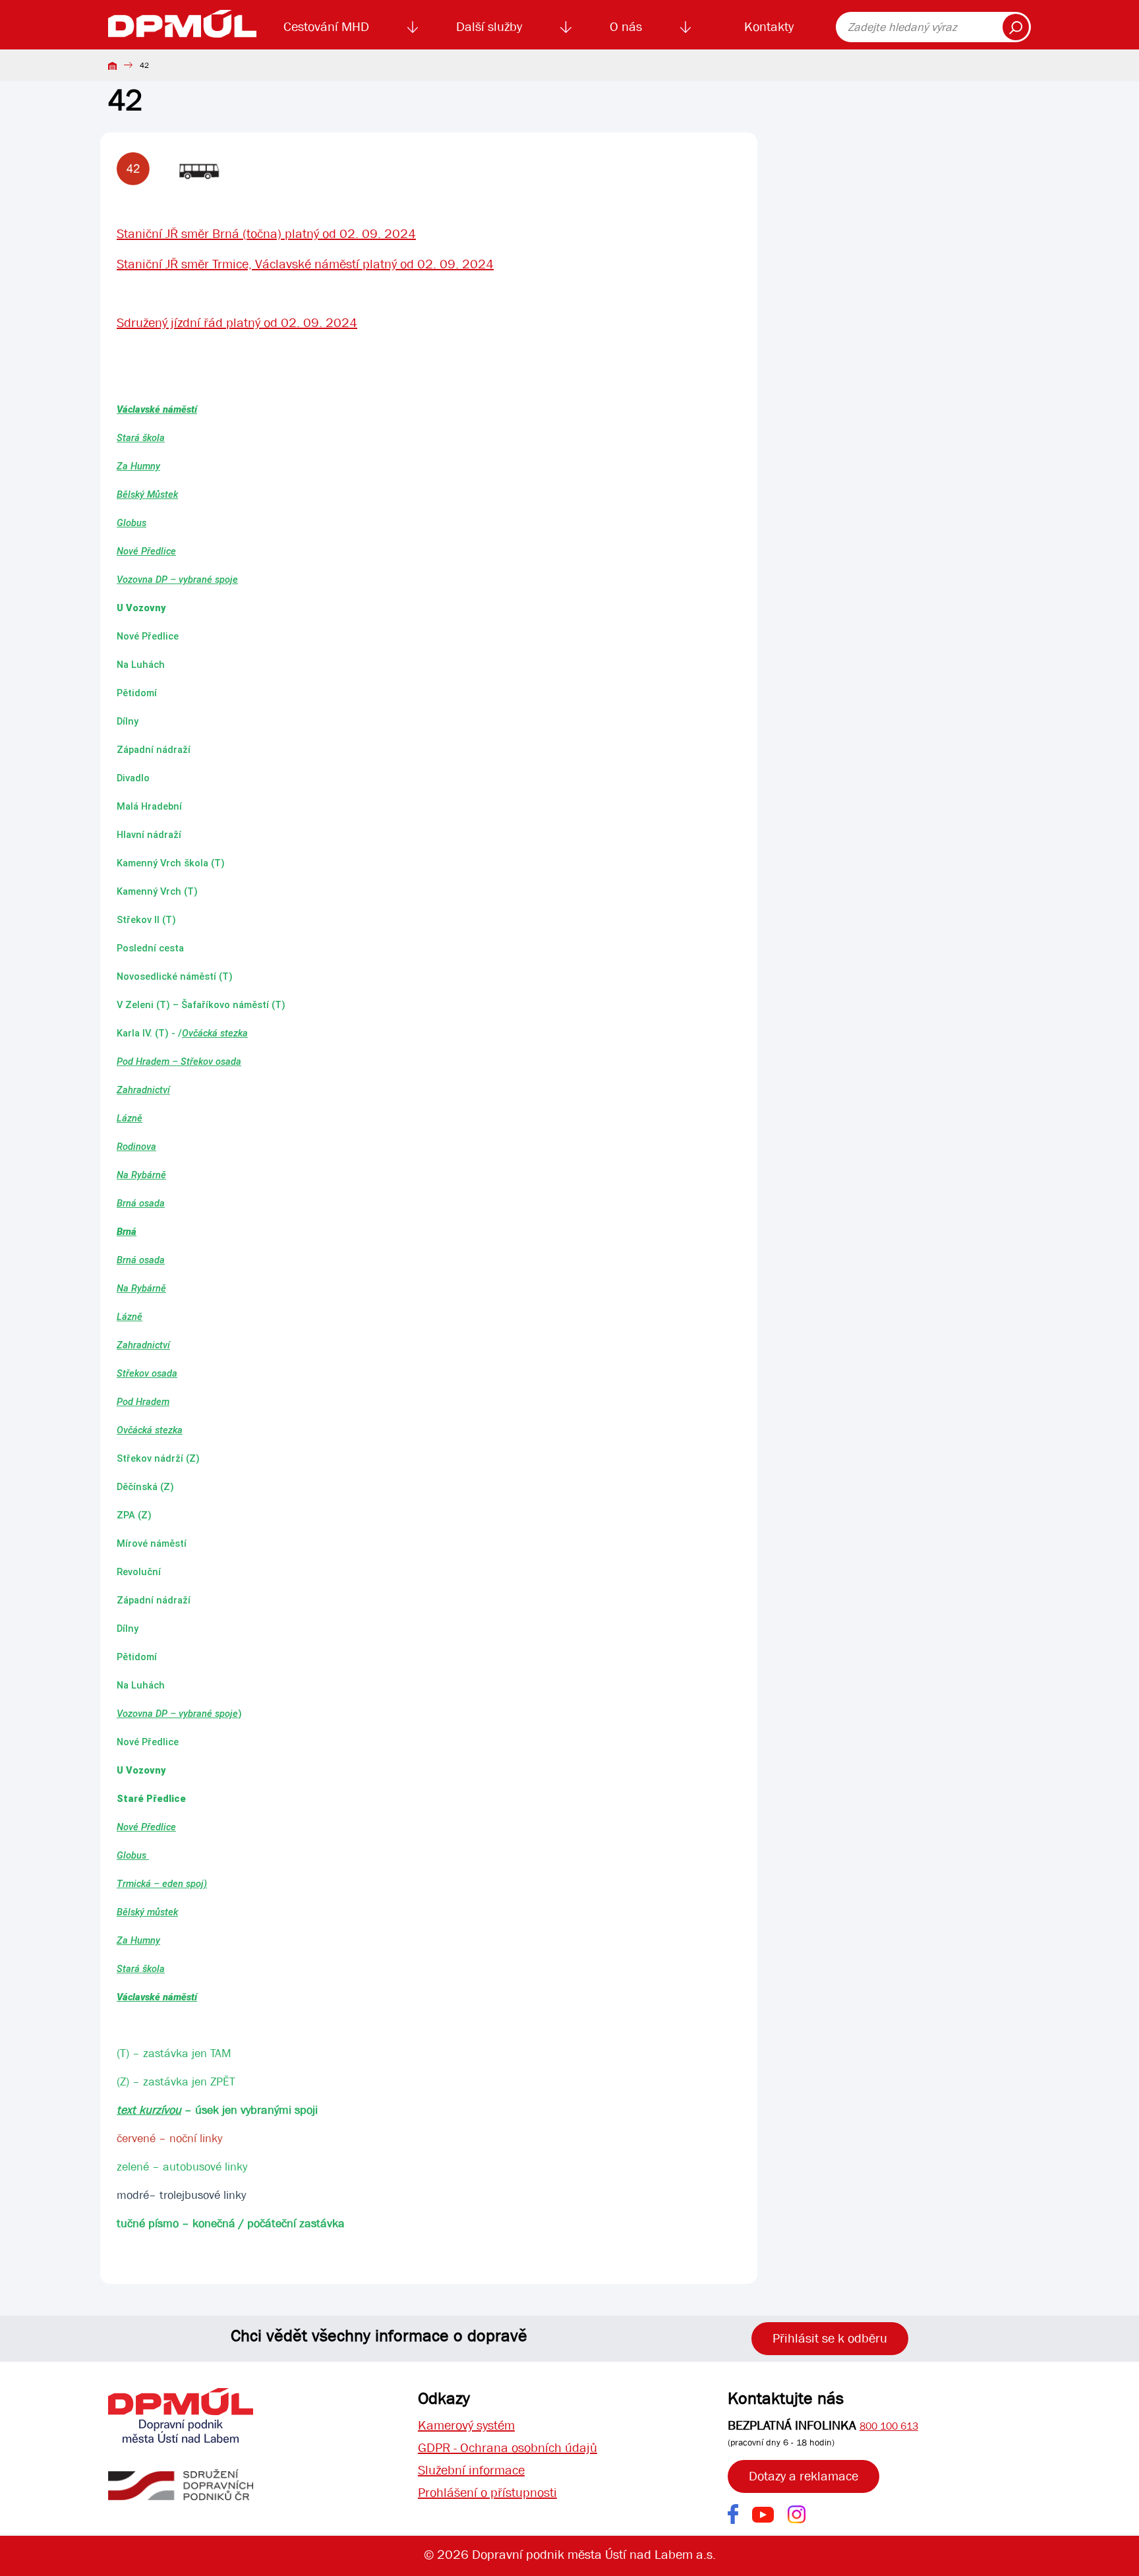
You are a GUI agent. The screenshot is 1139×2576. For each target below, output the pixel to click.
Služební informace (471, 2470)
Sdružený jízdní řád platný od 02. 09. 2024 (237, 323)
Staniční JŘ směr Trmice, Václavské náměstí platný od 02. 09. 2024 (305, 264)
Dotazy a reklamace (803, 2476)
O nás (626, 27)
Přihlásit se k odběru (830, 2338)
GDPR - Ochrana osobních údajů (508, 2448)
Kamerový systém (466, 2425)
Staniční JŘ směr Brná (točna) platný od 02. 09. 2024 (266, 234)
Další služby (489, 27)
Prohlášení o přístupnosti (487, 2493)
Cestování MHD (326, 27)
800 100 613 (889, 2426)
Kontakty (769, 27)
